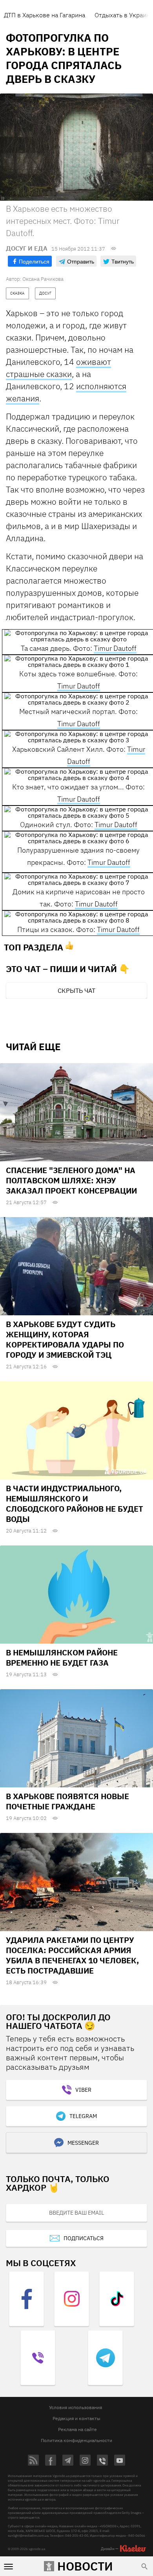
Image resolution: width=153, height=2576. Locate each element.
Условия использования (76, 2407)
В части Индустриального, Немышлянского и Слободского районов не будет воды (75, 1504)
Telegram (83, 2116)
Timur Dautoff (115, 648)
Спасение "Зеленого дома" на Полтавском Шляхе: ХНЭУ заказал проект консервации (71, 1180)
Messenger (83, 2143)
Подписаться (84, 2238)
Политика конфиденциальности (76, 2440)
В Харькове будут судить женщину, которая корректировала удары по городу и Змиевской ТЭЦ (65, 1339)
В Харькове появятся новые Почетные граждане (67, 1801)
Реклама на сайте (77, 2429)
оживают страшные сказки (58, 368)
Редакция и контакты (76, 2418)
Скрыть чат (76, 990)
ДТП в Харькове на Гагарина (45, 15)
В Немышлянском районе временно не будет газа (62, 1658)
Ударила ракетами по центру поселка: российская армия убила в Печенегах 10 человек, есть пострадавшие (72, 1955)
